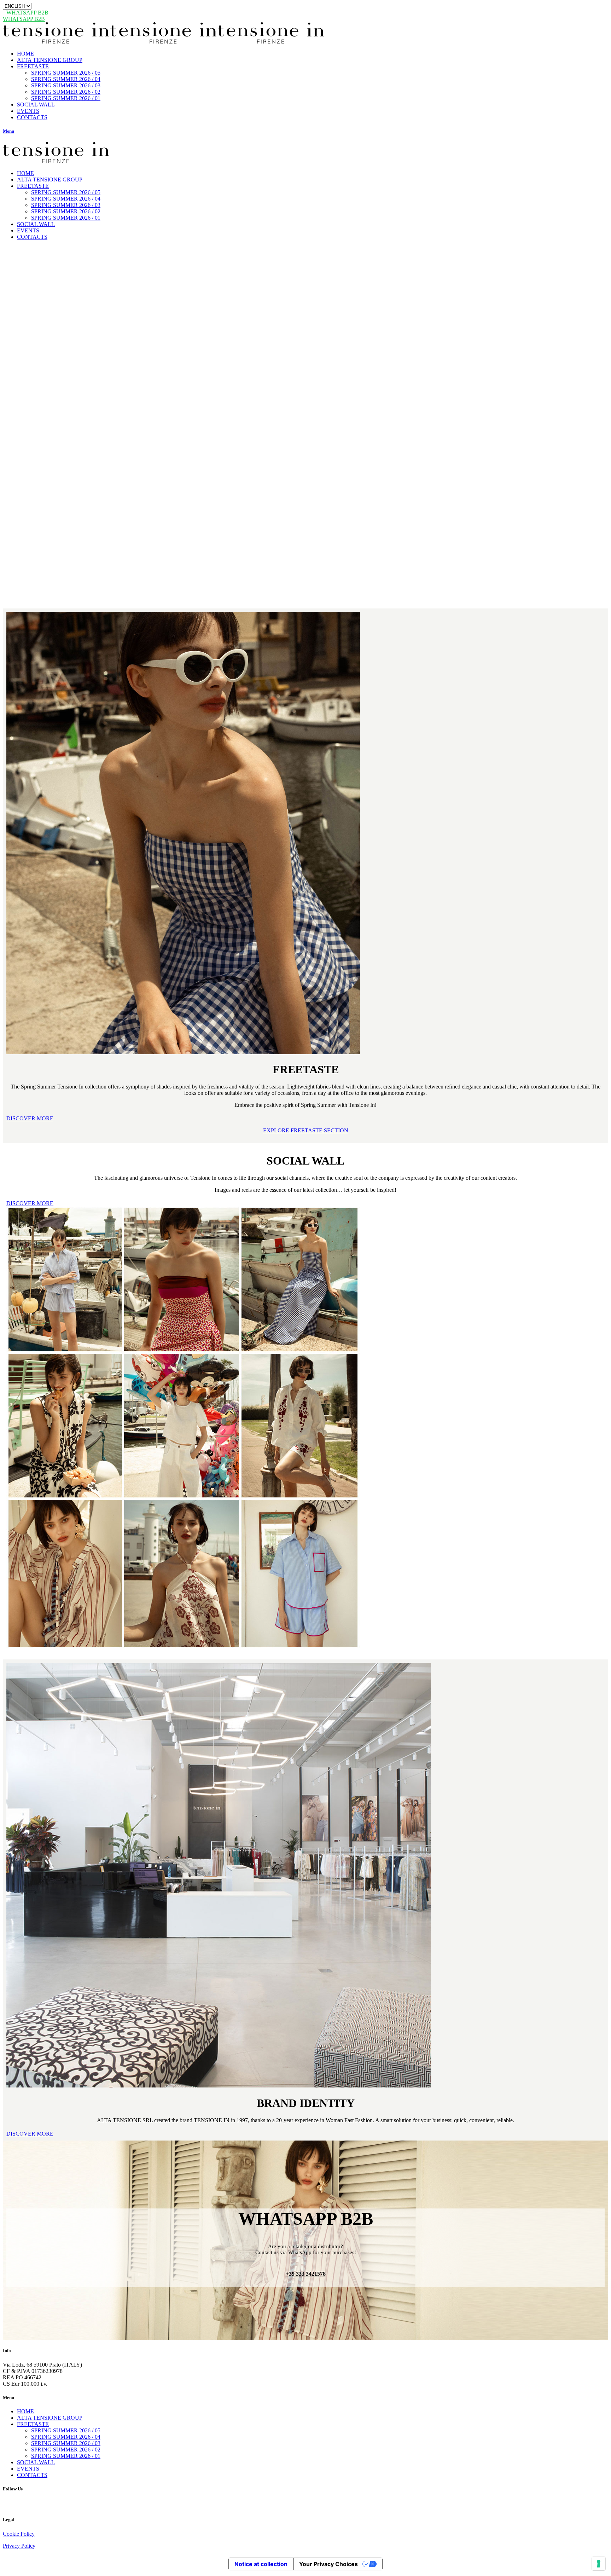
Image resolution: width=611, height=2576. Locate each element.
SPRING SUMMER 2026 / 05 (66, 2430)
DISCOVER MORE (30, 1118)
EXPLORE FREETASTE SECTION (306, 1130)
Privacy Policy (19, 2546)
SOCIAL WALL (36, 2462)
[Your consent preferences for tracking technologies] (599, 2564)
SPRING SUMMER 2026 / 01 (66, 2456)
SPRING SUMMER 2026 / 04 (66, 2437)
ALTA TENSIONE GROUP (50, 2418)
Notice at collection (261, 2564)
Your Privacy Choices (328, 2564)
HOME (25, 2411)
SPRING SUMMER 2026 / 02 (66, 2450)
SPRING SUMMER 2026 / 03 (66, 2443)
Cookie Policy (19, 2534)
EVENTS (28, 2469)
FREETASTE (33, 2424)
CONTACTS (32, 2475)
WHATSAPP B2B (27, 13)
